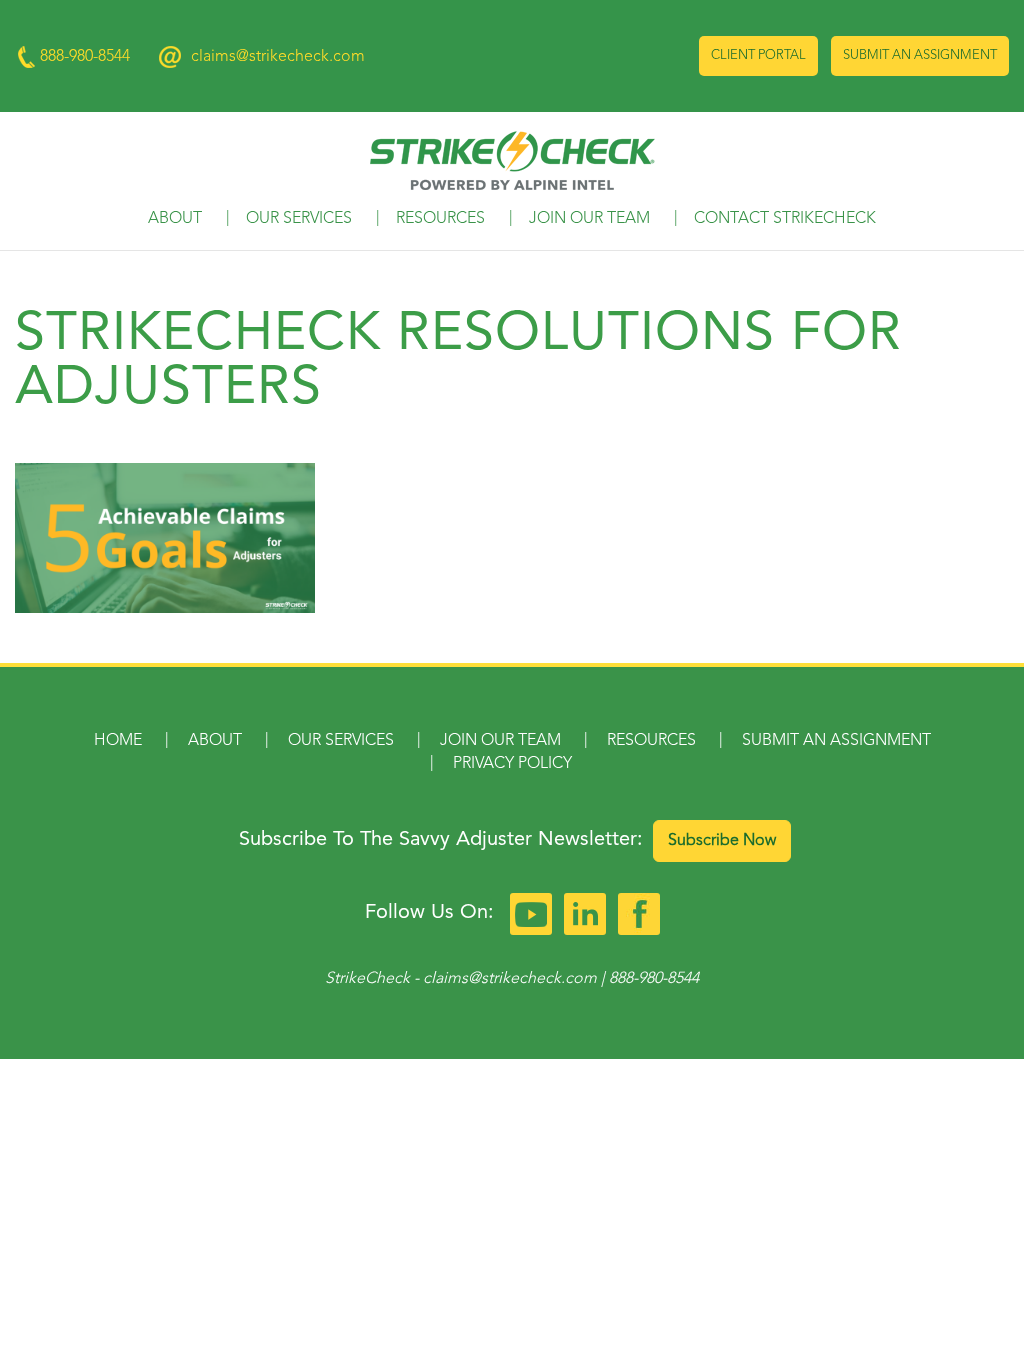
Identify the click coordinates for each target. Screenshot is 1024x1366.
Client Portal (758, 55)
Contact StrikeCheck (785, 219)
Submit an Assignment (920, 55)
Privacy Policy (512, 764)
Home (118, 741)
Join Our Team (589, 219)
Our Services (299, 219)
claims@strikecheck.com (278, 57)
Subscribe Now (722, 841)
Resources (440, 219)
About (175, 219)
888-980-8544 (654, 979)
